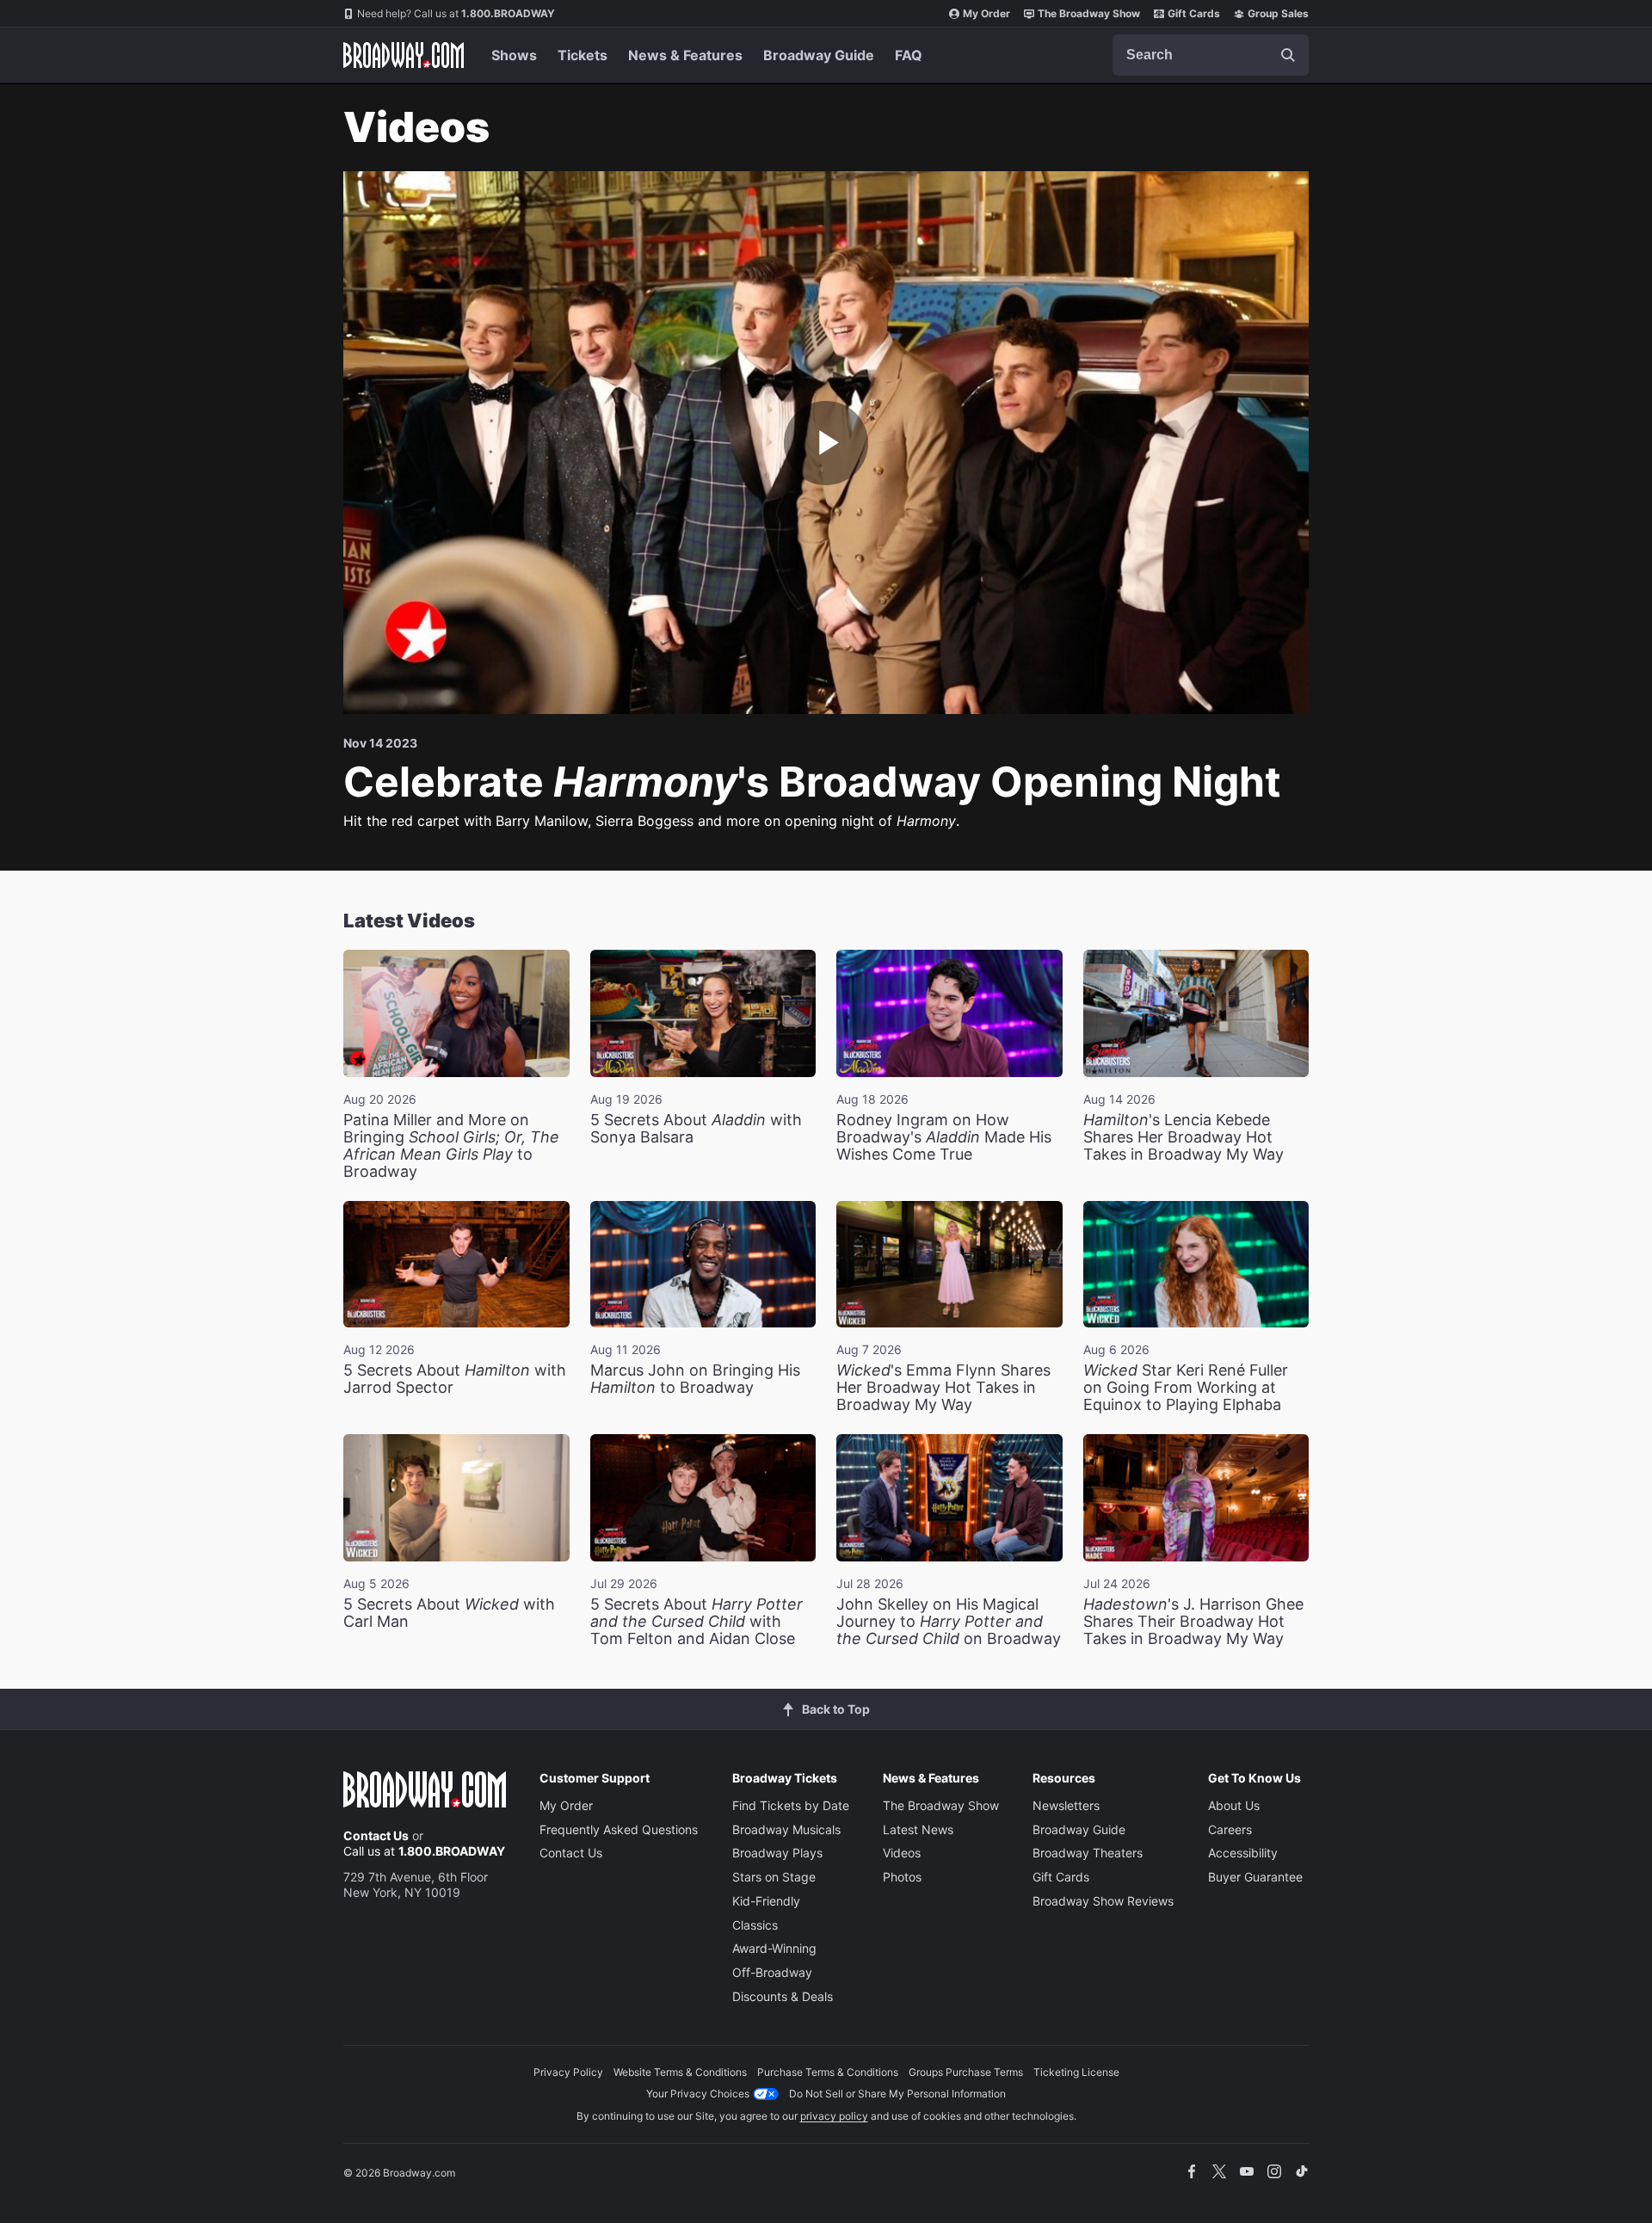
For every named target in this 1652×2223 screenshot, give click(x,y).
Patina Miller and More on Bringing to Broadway (451, 1145)
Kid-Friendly (766, 1901)
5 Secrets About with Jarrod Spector (455, 1379)
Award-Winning (774, 1948)
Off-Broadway (772, 1972)
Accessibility (1243, 1853)
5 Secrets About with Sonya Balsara (696, 1128)
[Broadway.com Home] (404, 55)
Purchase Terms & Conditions (828, 2072)
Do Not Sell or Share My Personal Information (897, 2094)
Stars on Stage (774, 1877)
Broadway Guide (819, 55)
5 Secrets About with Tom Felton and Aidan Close (697, 1621)
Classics (755, 1925)
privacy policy (834, 2116)
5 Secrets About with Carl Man (449, 1613)
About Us (1234, 1805)
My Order (986, 13)
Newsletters (1066, 1805)
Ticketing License (1076, 2072)
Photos (902, 1877)
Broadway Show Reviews (1103, 1901)
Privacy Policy (568, 2072)
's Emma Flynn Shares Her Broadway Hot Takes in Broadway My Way (943, 1387)
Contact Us (376, 1835)
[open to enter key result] (1288, 55)
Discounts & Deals (783, 1996)
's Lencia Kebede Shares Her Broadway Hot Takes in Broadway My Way (1184, 1137)
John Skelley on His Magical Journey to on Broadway (949, 1621)
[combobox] (1211, 55)
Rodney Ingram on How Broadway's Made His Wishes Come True (944, 1137)
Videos (902, 1853)
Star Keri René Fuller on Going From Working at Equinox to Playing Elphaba (1186, 1387)
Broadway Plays (777, 1853)
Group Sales (1278, 13)
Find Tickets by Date (791, 1805)
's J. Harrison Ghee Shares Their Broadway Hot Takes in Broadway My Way (1193, 1621)
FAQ (909, 55)
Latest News (918, 1829)
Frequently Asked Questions (619, 1829)
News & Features (685, 55)
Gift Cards (1194, 13)
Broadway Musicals (786, 1829)
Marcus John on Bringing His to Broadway (695, 1379)
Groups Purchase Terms (966, 2072)
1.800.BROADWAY (456, 13)
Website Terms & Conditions (680, 2072)
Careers (1230, 1829)
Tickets (583, 55)
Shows (514, 55)
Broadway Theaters (1088, 1853)
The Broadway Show (1089, 13)
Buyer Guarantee (1255, 1877)
